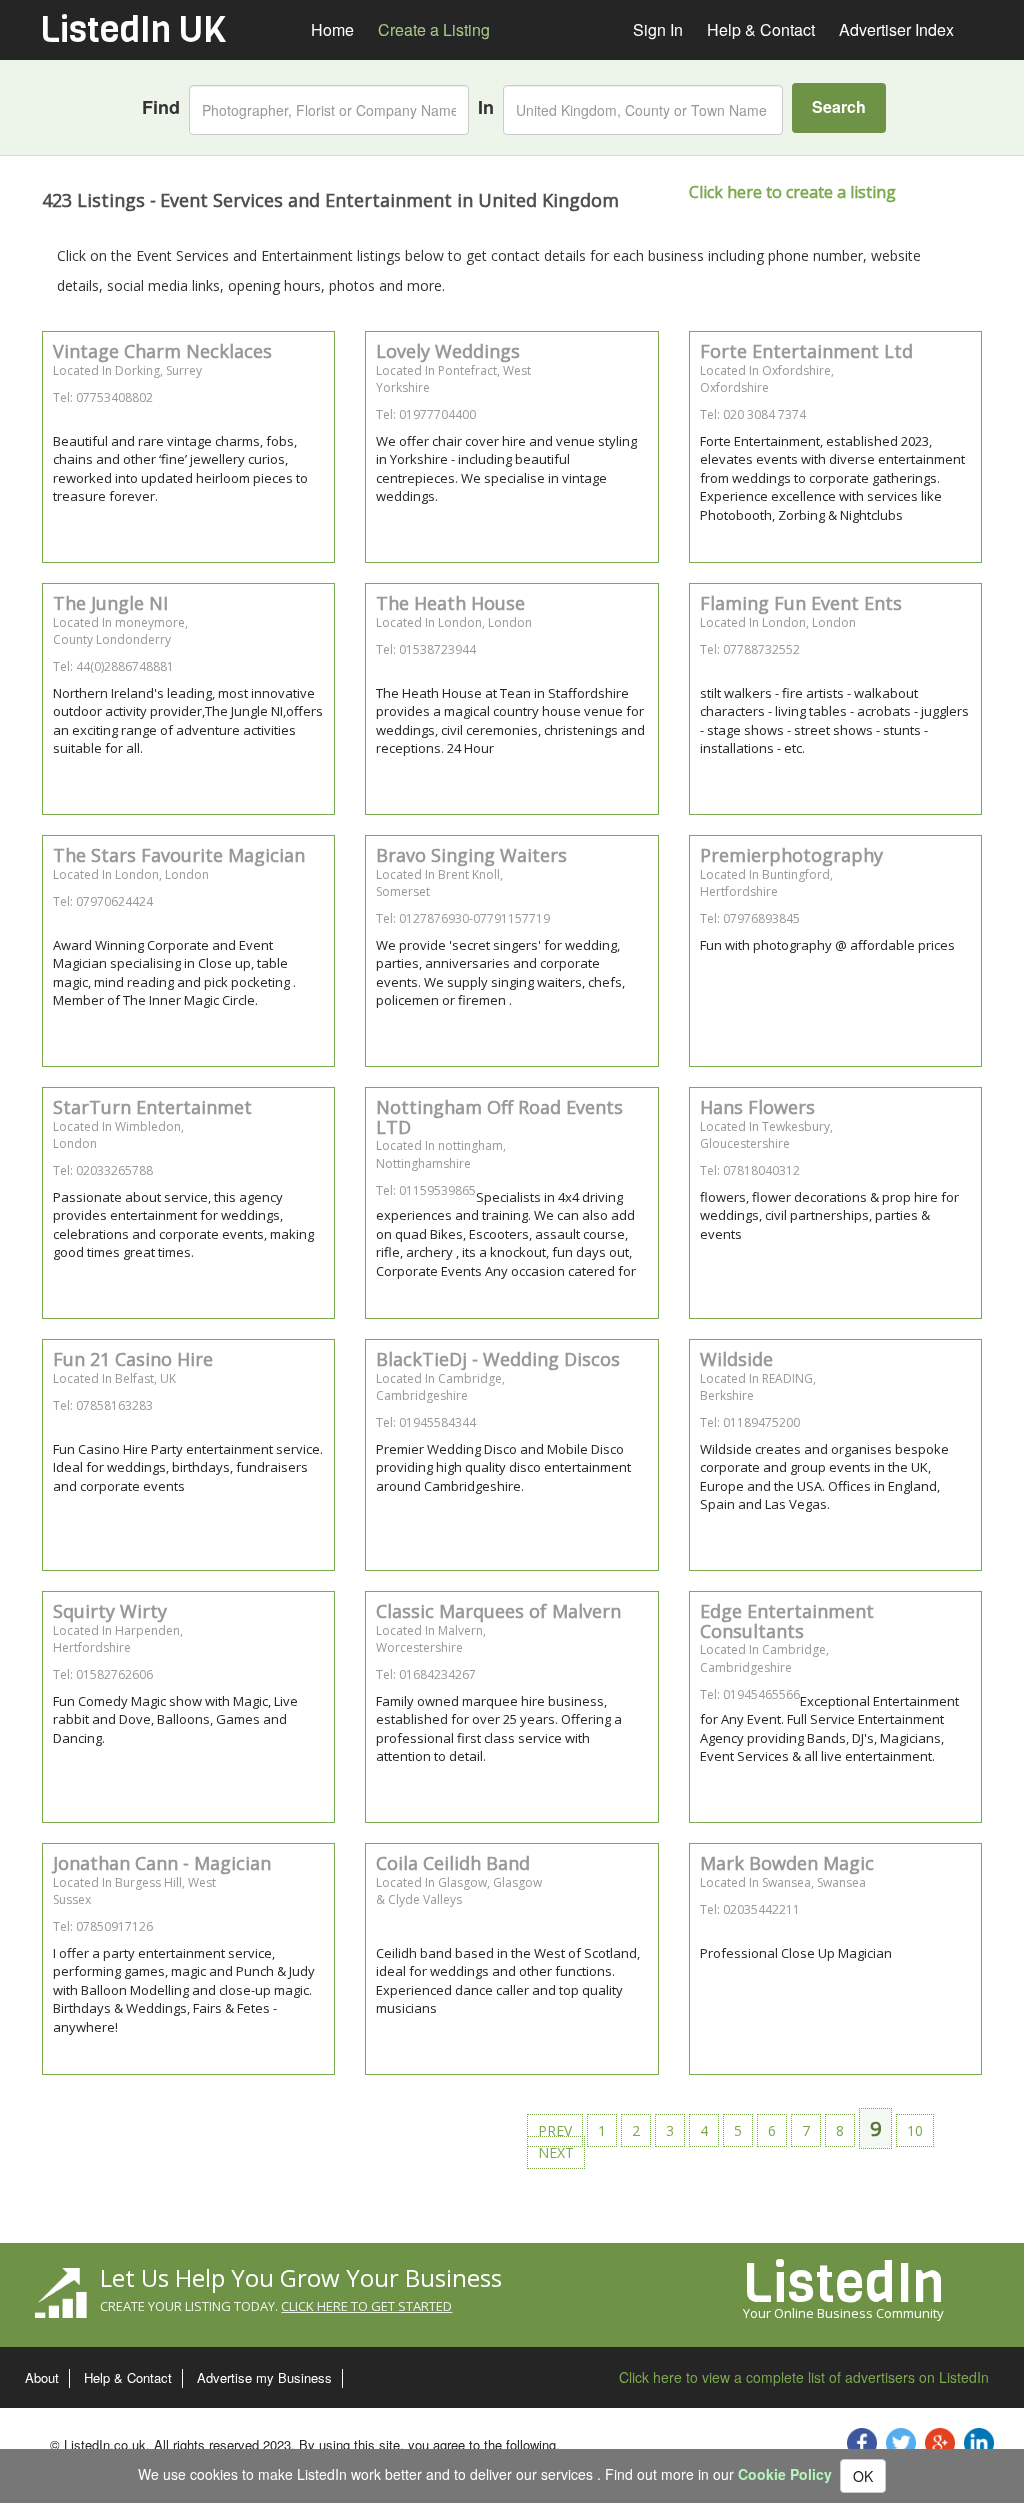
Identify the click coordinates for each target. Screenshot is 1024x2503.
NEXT (556, 2152)
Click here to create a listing (792, 192)
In (486, 107)
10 (915, 2130)
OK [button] (863, 2476)
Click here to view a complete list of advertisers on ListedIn (804, 2377)
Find (161, 107)
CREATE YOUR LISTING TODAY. (276, 2306)
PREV (555, 2130)
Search (839, 106)
